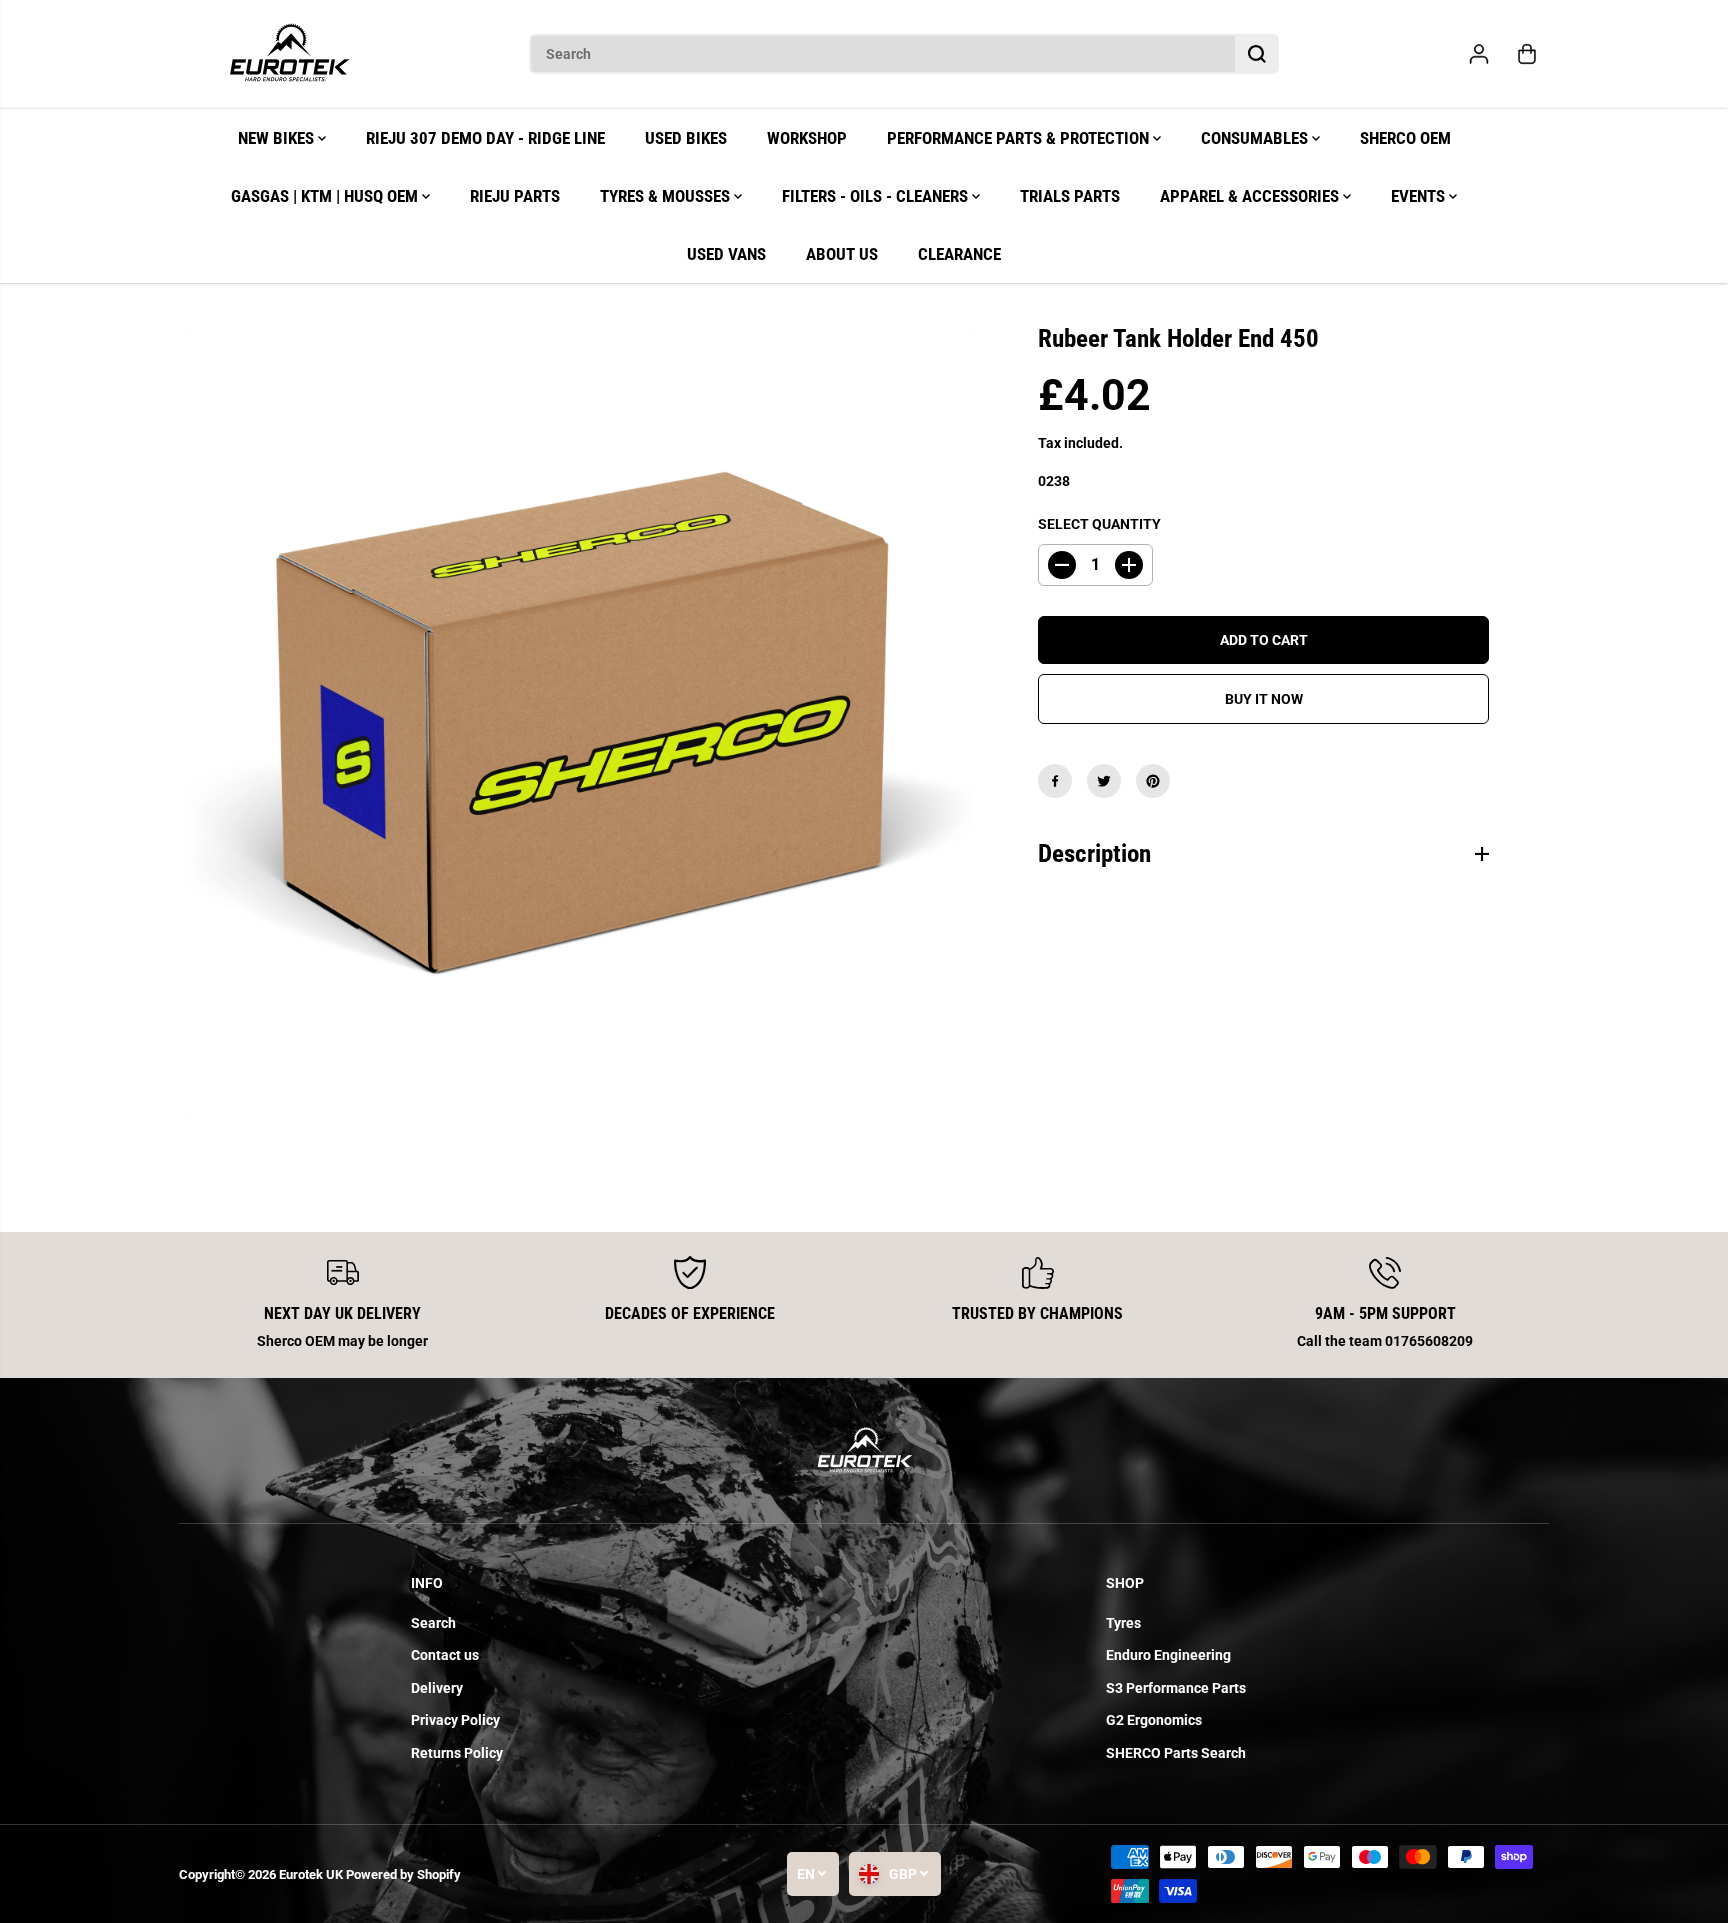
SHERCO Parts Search (1176, 1753)
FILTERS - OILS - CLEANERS (877, 196)
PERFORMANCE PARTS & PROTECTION (1020, 138)
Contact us (445, 1655)
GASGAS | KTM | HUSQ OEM (326, 196)
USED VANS (726, 254)
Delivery (437, 1688)
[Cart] (1527, 54)
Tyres (1123, 1623)
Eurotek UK (311, 1874)
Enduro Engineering (1168, 1655)
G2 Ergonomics (1154, 1720)
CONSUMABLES (1256, 138)
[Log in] (1479, 54)
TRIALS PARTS (1070, 196)
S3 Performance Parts (1176, 1688)
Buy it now (1264, 699)
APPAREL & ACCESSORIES (1251, 196)
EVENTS (1420, 196)
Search (433, 1623)
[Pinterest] (1153, 781)
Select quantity (1099, 523)
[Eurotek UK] (289, 54)
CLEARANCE (959, 254)
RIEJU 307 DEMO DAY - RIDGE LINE (485, 138)
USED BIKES (686, 138)
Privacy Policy (455, 1720)
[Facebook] (1055, 781)
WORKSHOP (807, 138)
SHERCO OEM (1405, 138)
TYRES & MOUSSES (667, 196)
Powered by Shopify (403, 1874)
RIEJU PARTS (515, 196)
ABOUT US (842, 254)
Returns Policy (457, 1753)
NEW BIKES (278, 138)
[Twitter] (1104, 781)
